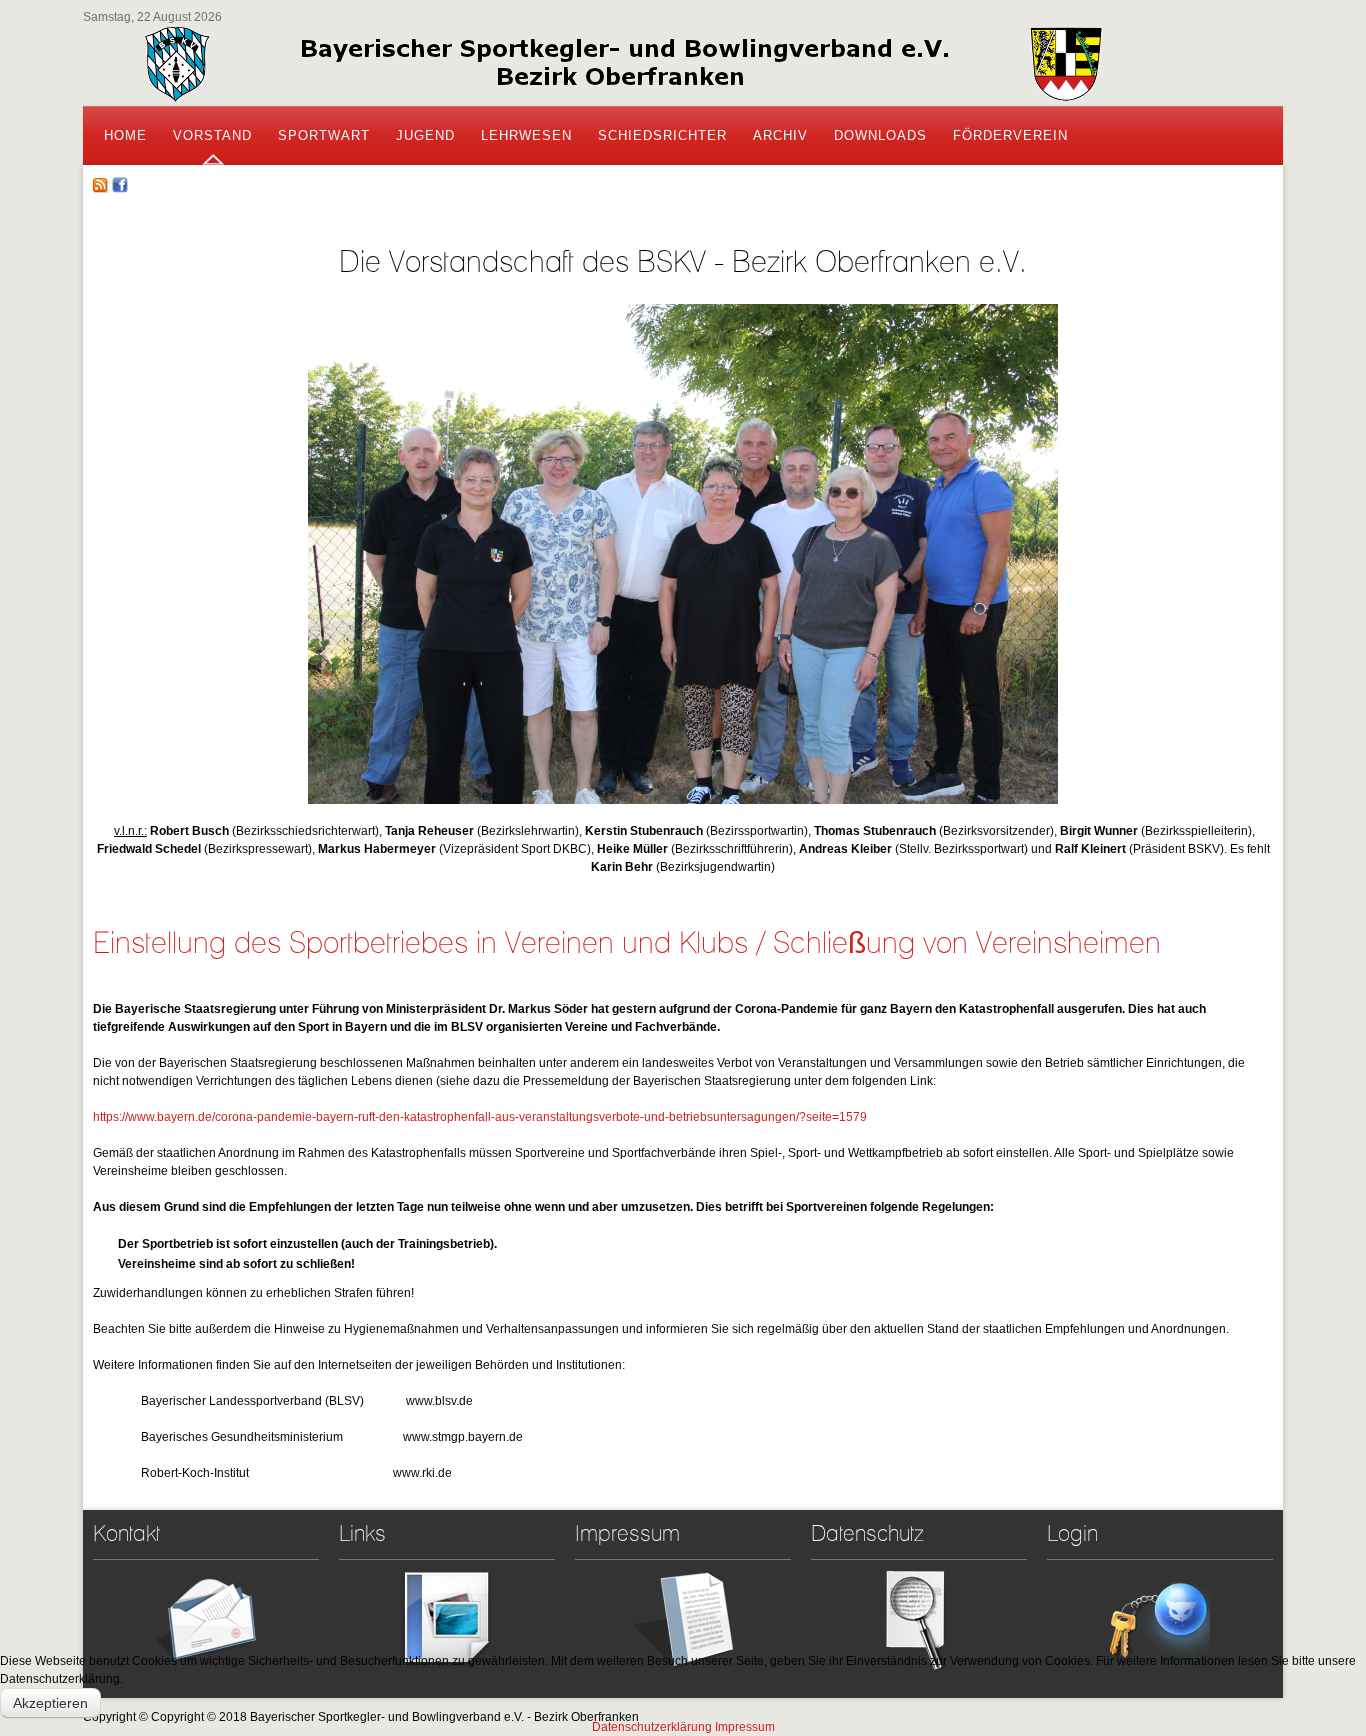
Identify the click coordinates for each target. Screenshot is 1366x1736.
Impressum (745, 1727)
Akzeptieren (50, 1703)
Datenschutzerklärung (652, 1727)
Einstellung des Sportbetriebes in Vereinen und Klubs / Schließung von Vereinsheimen (627, 942)
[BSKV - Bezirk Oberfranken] (623, 66)
